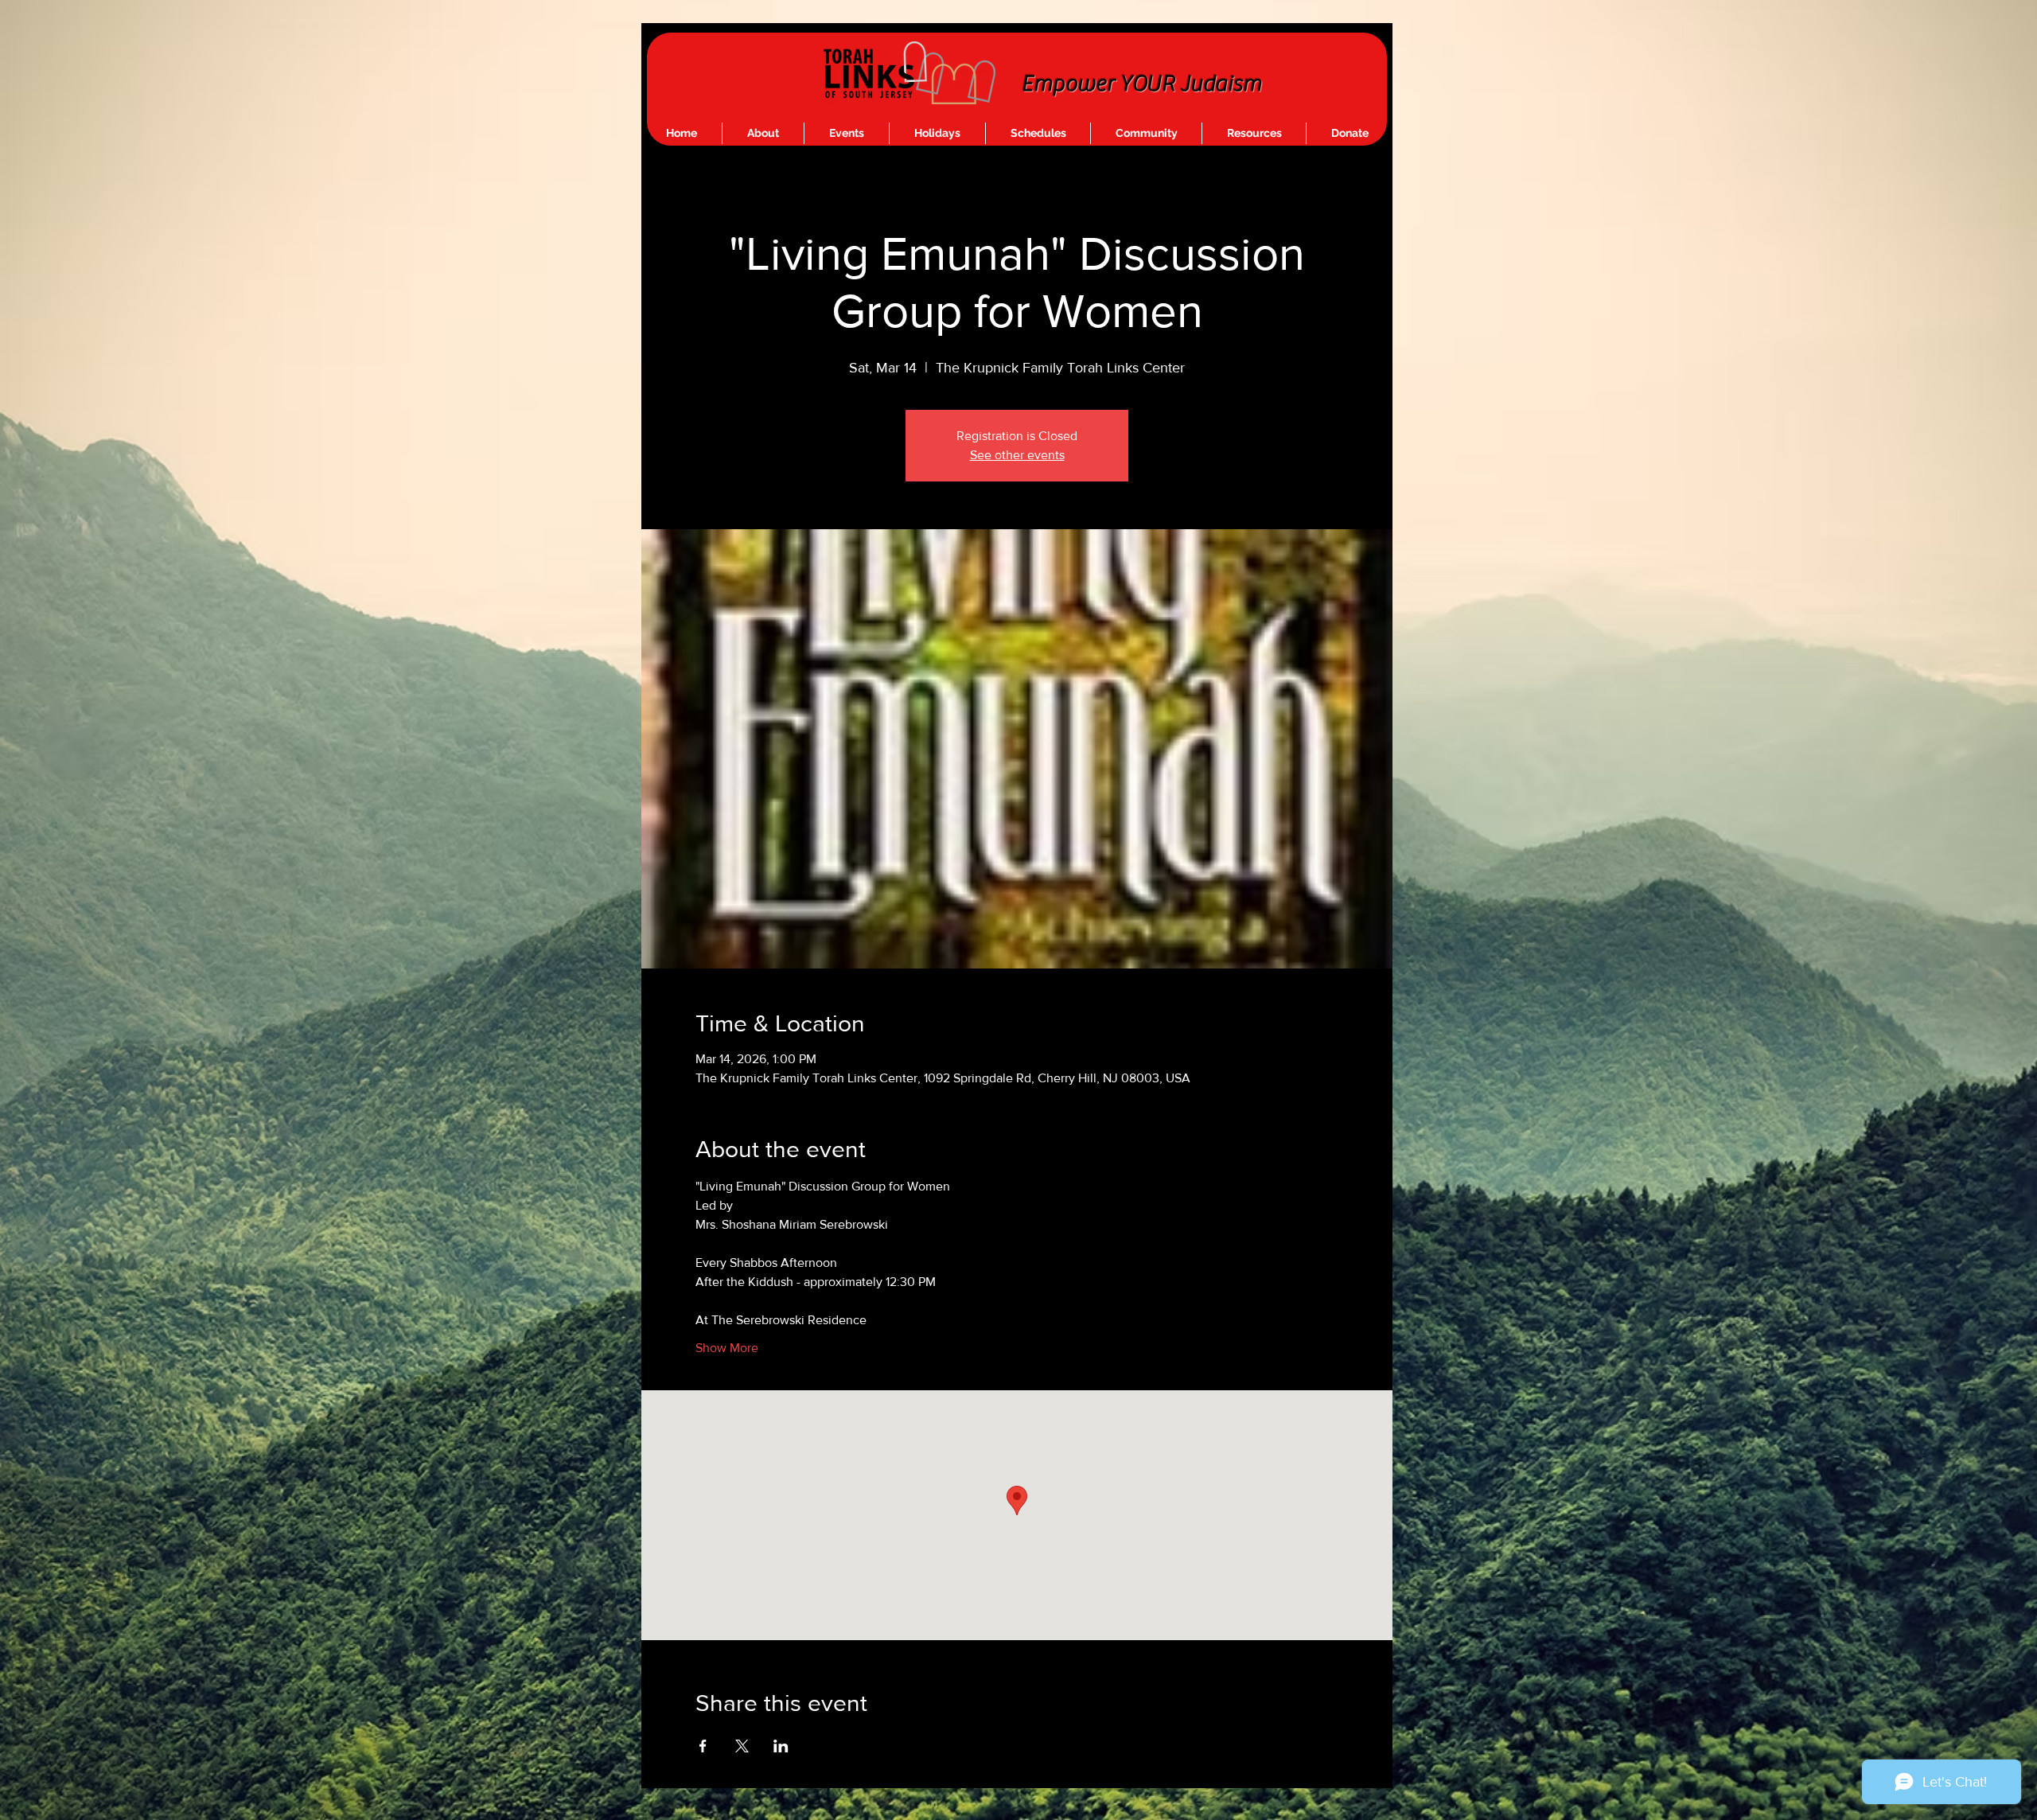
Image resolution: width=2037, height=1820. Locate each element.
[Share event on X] (742, 1746)
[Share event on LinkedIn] (781, 1746)
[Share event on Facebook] (703, 1746)
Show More (727, 1348)
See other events (1017, 455)
